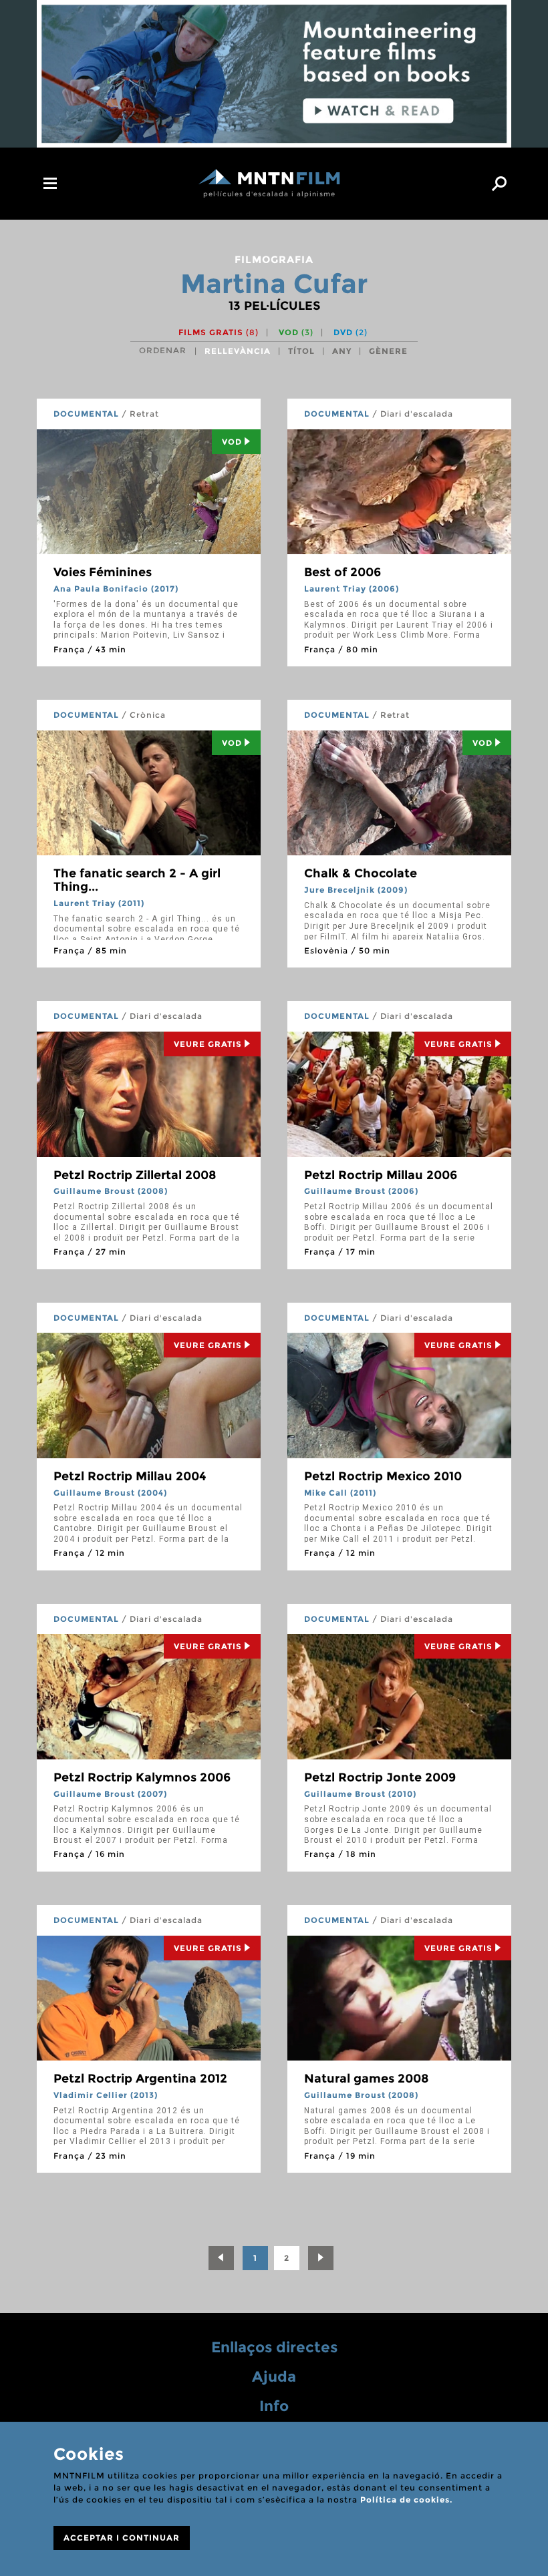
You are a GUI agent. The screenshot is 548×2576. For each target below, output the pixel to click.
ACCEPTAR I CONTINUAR (122, 2538)
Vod (232, 442)
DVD (351, 332)
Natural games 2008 (367, 2079)
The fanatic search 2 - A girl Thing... (137, 880)
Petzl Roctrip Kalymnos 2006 (142, 1777)
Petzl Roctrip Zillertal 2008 (135, 1175)
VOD (296, 332)
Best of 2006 (342, 572)
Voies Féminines (103, 572)
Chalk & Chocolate (361, 873)
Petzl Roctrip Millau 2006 (381, 1175)
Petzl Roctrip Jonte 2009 (380, 1777)
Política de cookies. (406, 2500)
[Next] (321, 2258)
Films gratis (219, 332)
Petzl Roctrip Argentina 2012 (140, 2079)
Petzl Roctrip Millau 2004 (130, 1476)
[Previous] (221, 2258)
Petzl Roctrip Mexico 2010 (383, 1476)
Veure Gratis (208, 1044)
